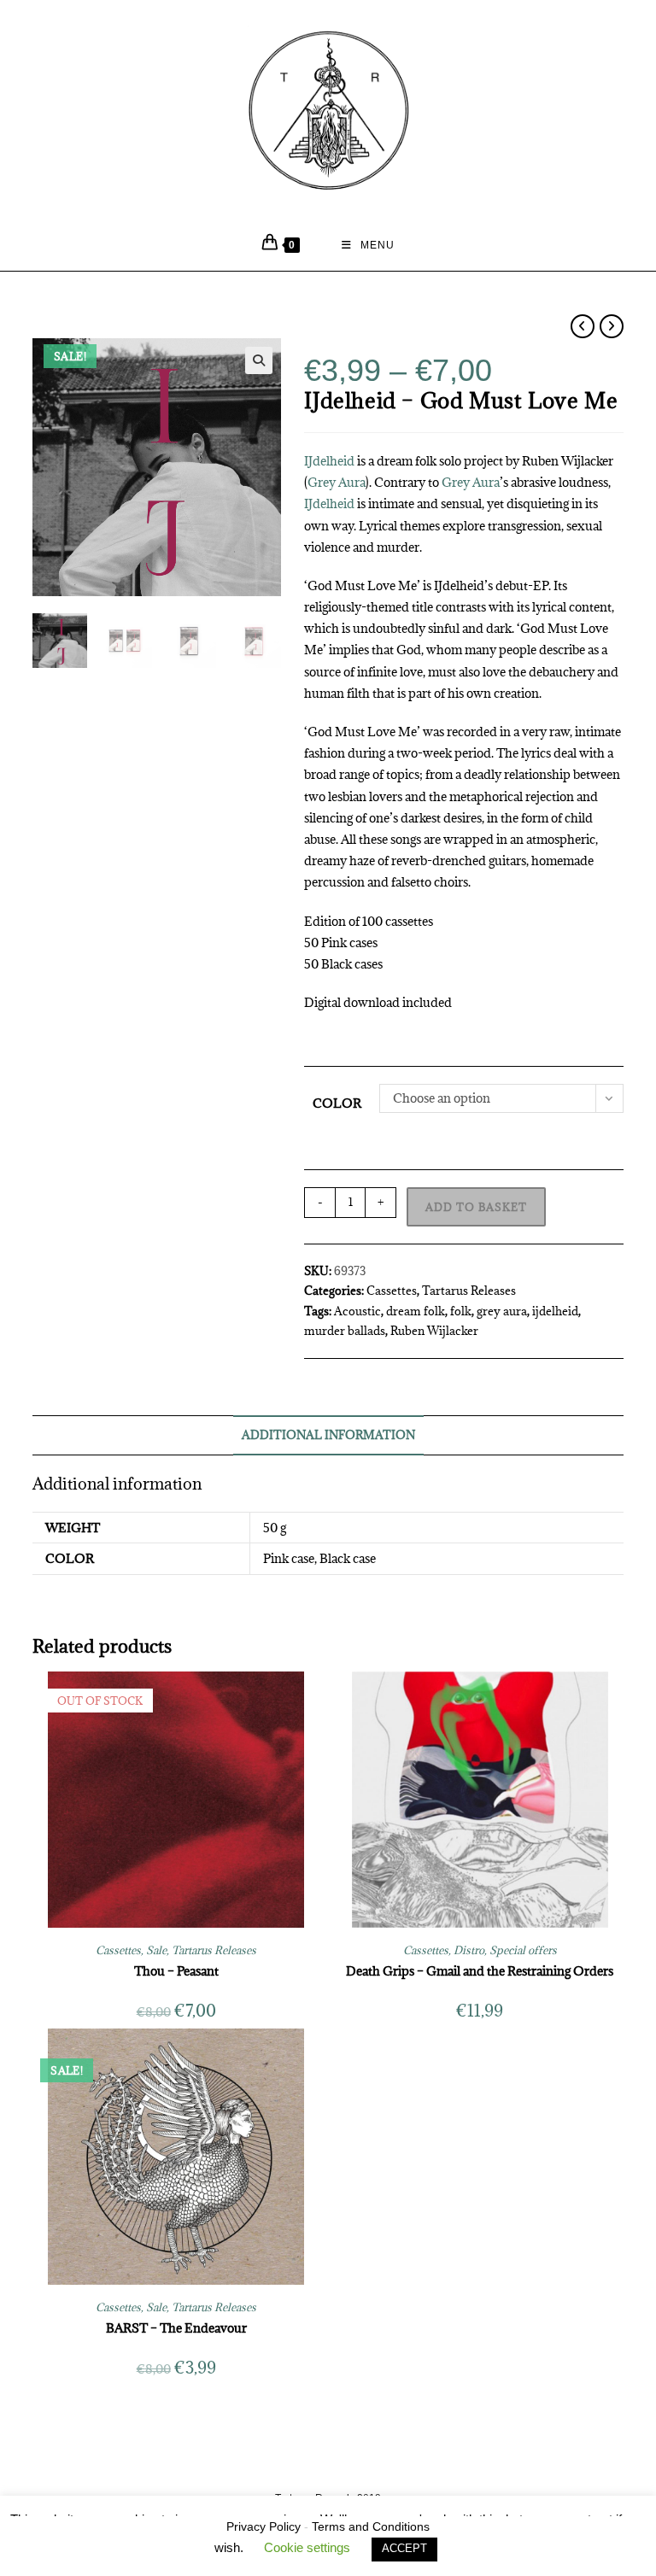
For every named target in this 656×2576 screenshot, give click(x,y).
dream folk (416, 1311)
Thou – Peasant (176, 1971)
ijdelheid (555, 1311)
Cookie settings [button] (307, 2547)
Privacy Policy (264, 2526)
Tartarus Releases (469, 1291)
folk (461, 1311)
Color (337, 1103)
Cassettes (392, 1291)
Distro (469, 1950)
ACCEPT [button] (404, 2548)
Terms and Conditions (371, 2526)
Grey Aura (337, 482)
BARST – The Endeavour (176, 2328)
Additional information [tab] (328, 1435)
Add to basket (476, 1207)
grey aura (502, 1311)
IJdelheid (329, 461)
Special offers (523, 1950)
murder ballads (345, 1331)
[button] (259, 360)
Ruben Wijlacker (434, 1331)
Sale (156, 1950)
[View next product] (612, 326)
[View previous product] (583, 326)
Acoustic (357, 1311)
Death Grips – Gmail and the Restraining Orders (480, 1971)
